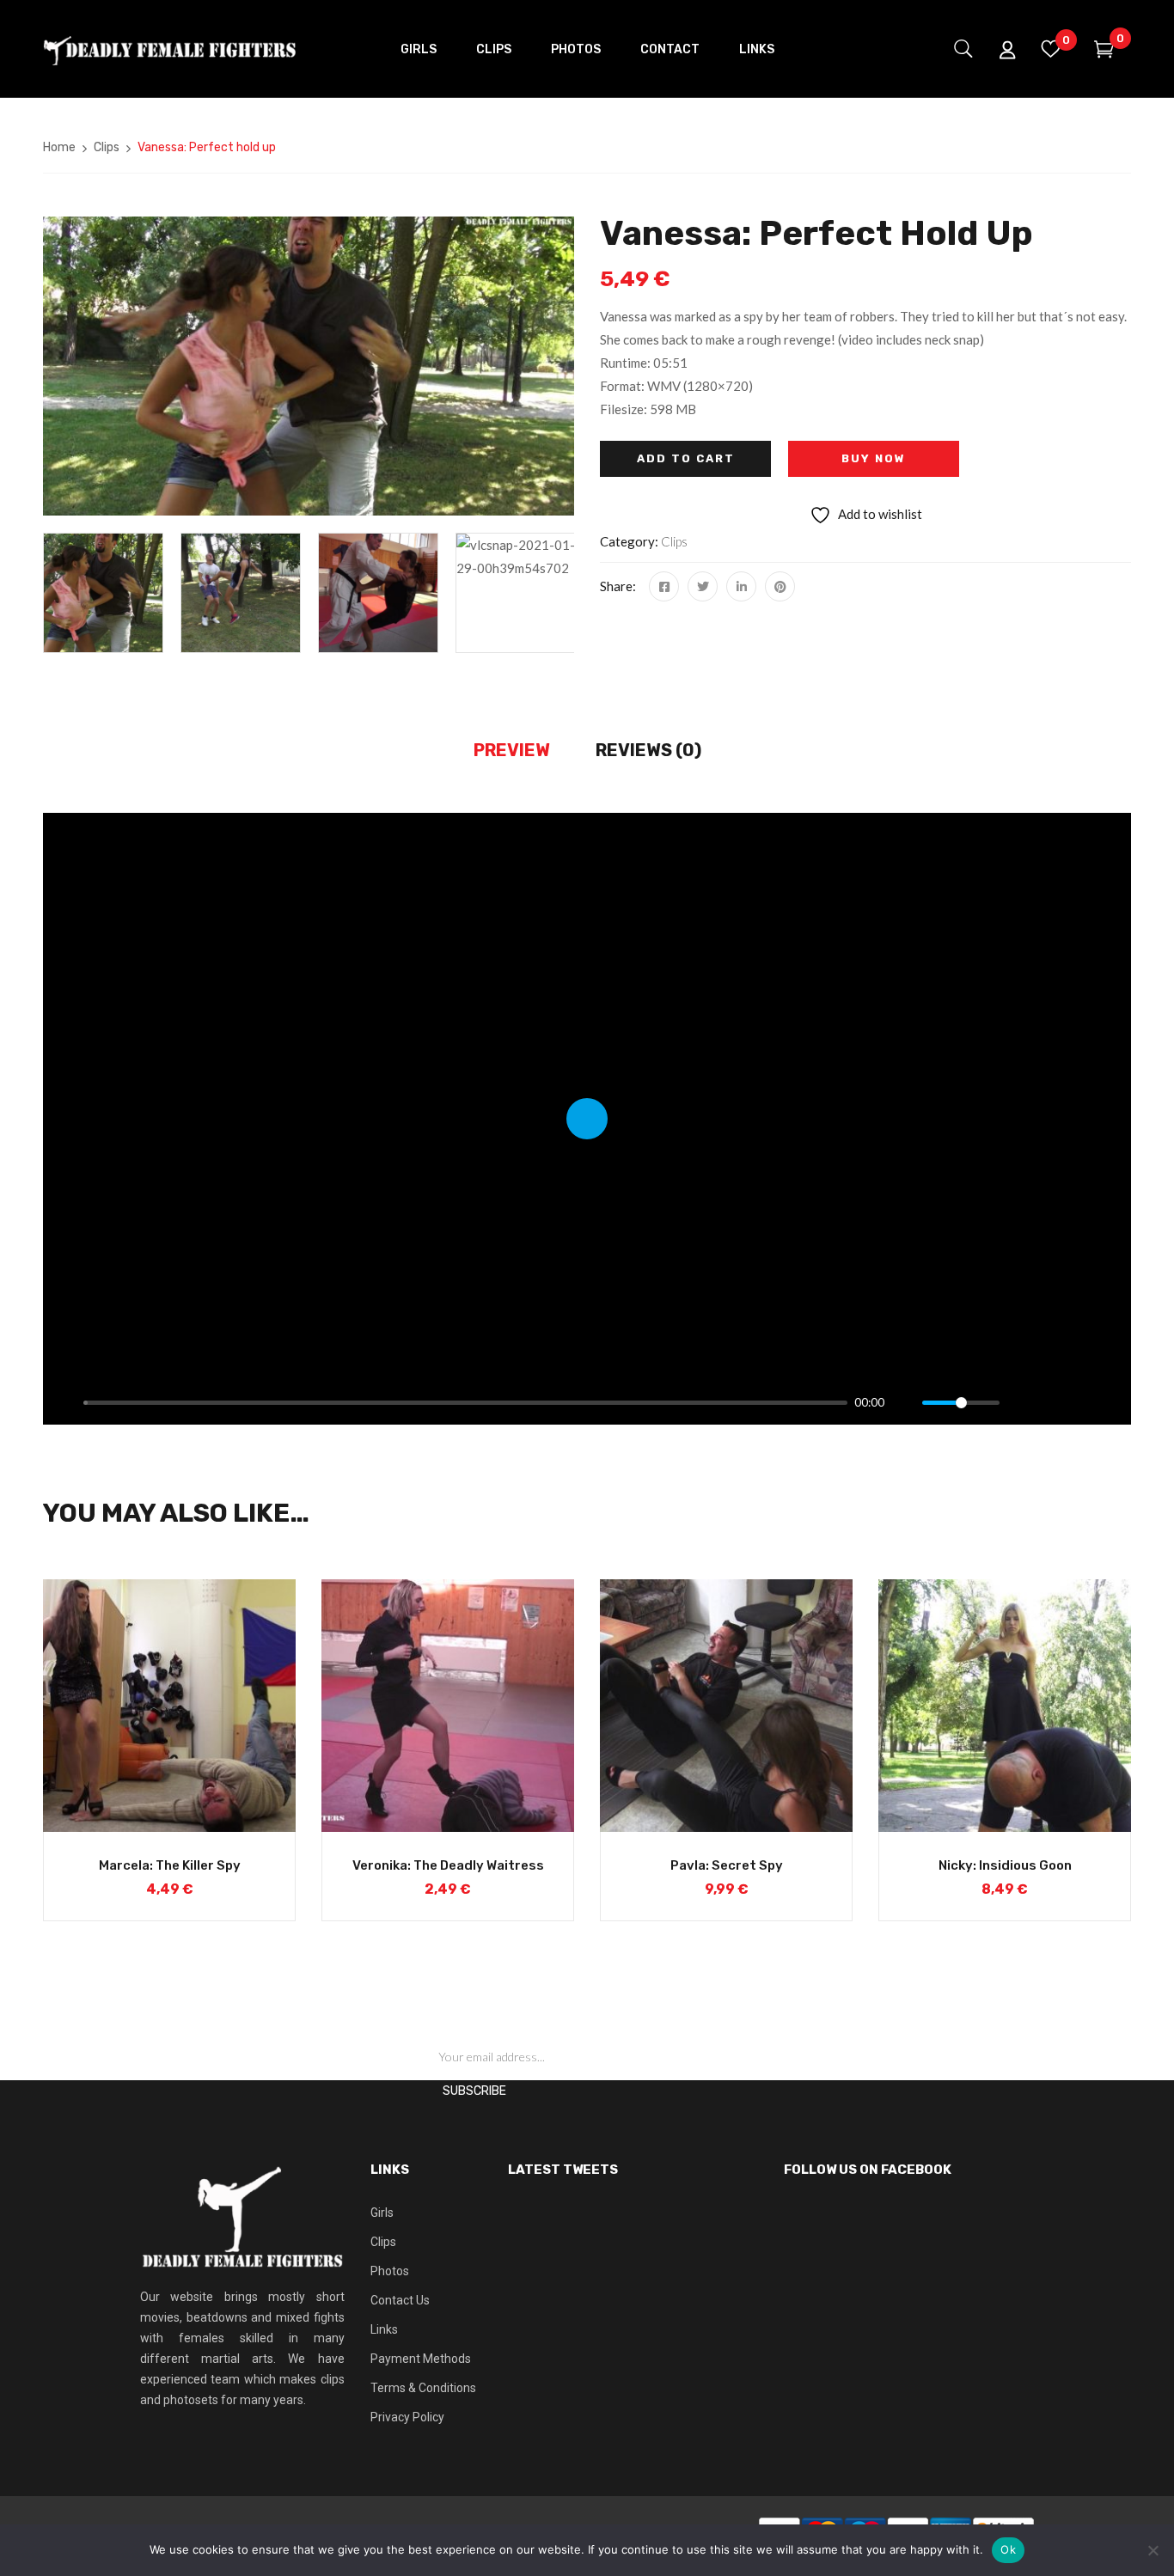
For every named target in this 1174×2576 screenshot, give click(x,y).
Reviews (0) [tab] (648, 750)
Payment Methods (421, 2359)
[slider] (465, 1403)
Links (384, 2329)
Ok (1008, 2549)
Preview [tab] (512, 750)
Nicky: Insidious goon (1005, 1865)
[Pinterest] (780, 586)
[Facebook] (664, 586)
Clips (107, 147)
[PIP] (1049, 1402)
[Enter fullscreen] (1109, 1402)
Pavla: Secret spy (727, 1865)
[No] (1153, 2550)
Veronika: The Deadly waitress (448, 1865)
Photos (390, 2271)
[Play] (65, 1402)
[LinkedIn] (741, 586)
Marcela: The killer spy (170, 1865)
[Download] (1079, 1402)
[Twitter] (703, 586)
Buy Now (874, 458)
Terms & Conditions (423, 2388)
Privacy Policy (407, 2417)
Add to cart (686, 458)
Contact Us (400, 2300)
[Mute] (904, 1402)
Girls (382, 2213)
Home (59, 147)
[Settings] (1020, 1402)
